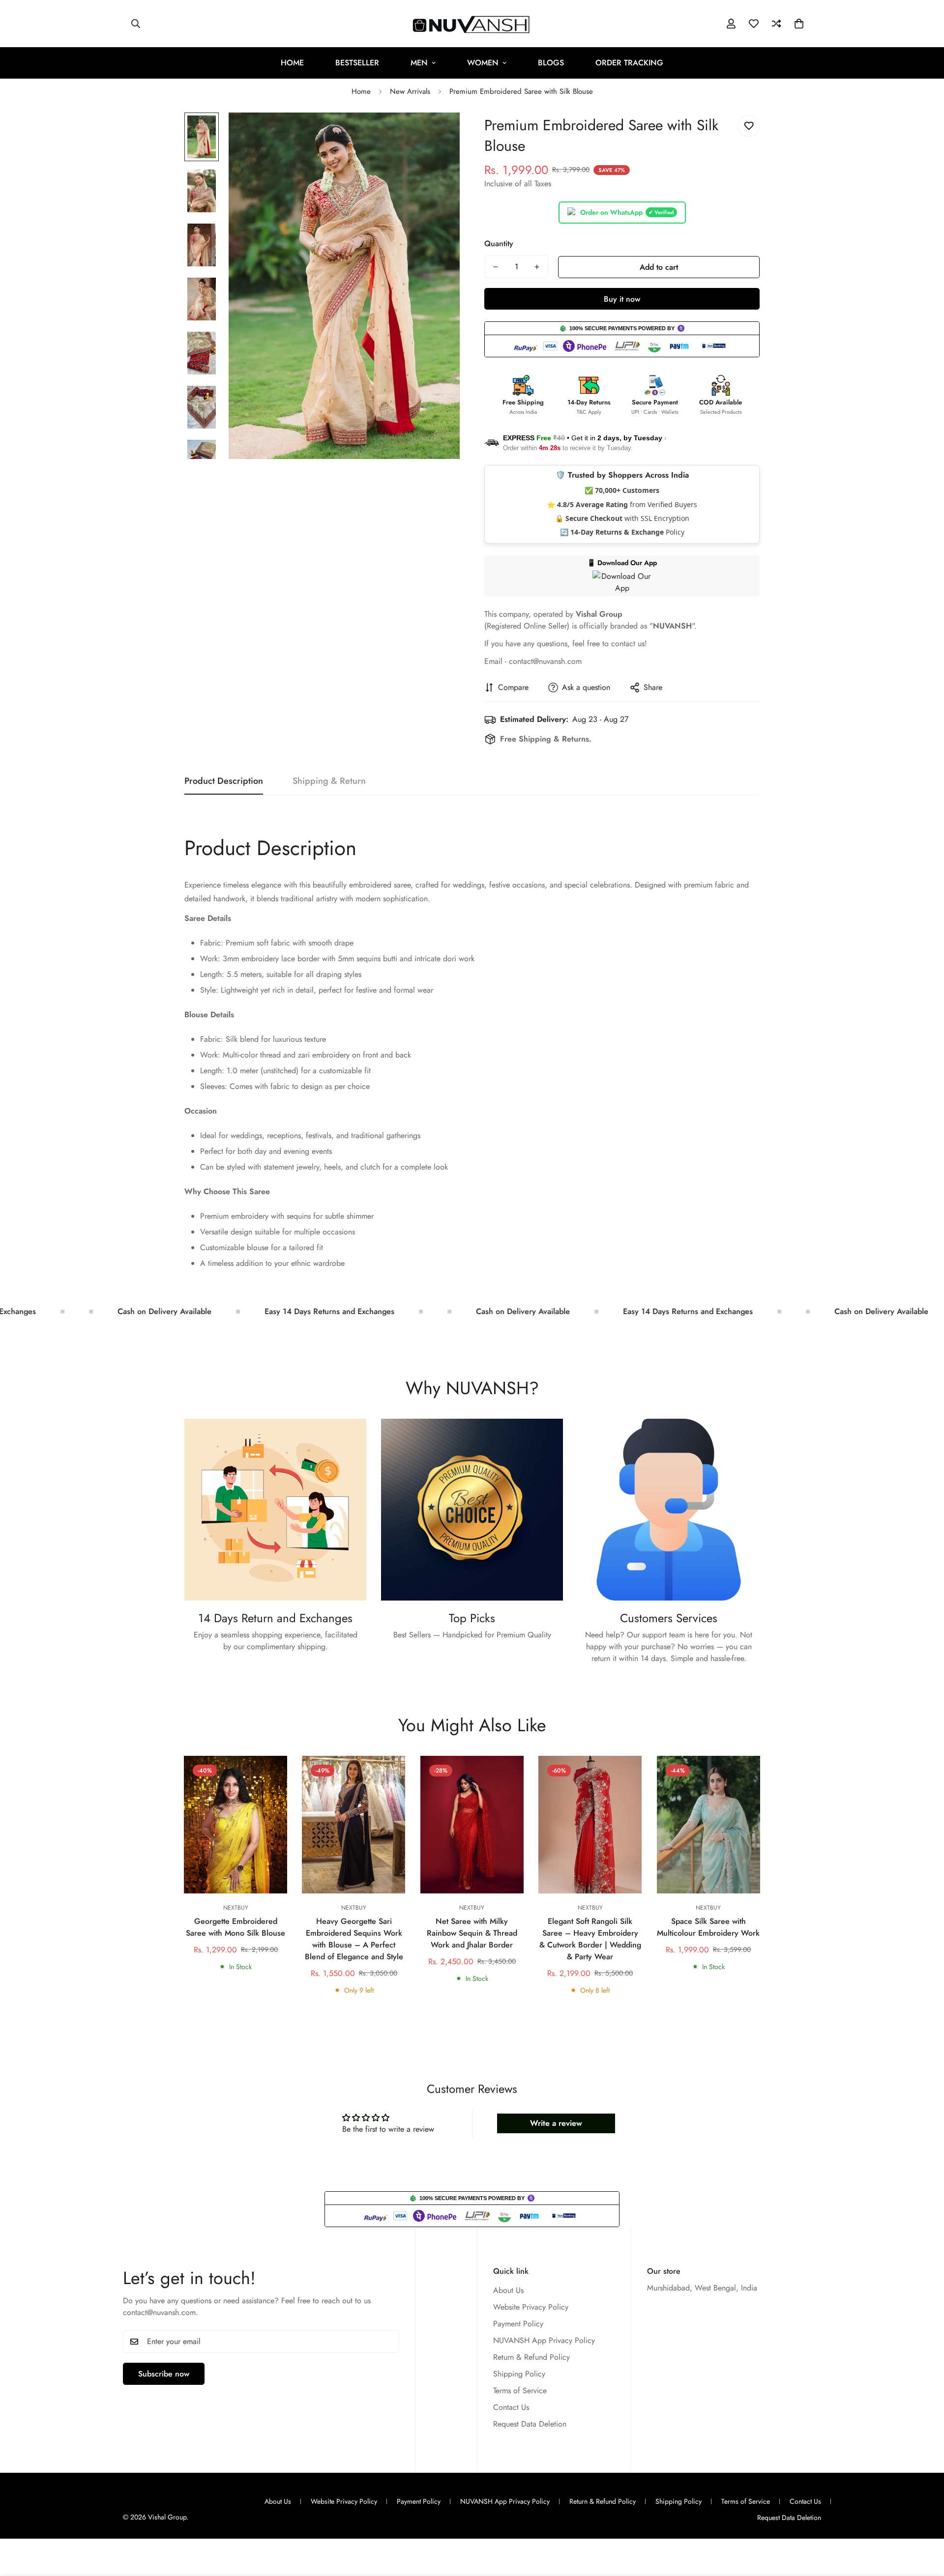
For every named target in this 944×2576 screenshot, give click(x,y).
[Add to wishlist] (749, 126)
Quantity (499, 243)
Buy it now (622, 299)
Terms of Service (520, 2391)
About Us (508, 2291)
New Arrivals (410, 91)
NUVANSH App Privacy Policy (544, 2341)
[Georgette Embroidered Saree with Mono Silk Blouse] (236, 1825)
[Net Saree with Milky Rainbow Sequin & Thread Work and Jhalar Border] (472, 1825)
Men (419, 63)
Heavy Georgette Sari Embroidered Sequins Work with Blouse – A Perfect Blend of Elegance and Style (354, 1939)
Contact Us (511, 2408)
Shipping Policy (519, 2374)
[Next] (795, 1825)
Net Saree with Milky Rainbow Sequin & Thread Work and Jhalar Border (472, 1933)
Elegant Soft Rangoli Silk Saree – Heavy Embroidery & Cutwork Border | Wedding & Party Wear (590, 1939)
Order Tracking (629, 63)
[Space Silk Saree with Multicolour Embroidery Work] (708, 1825)
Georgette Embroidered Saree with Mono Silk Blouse (236, 1927)
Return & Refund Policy (531, 2358)
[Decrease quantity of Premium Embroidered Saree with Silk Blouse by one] (496, 267)
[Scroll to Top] (925, 2522)
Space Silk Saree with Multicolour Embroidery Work (708, 1927)
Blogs (551, 63)
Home (292, 63)
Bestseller (357, 63)
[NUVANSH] (472, 24)
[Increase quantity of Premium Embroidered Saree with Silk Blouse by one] (537, 267)
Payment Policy (518, 2324)
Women (483, 63)
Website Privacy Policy (531, 2307)
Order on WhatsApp (627, 212)
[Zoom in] (439, 133)
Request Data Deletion (530, 2424)
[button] (799, 24)
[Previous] (149, 1825)
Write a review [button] (556, 2123)
